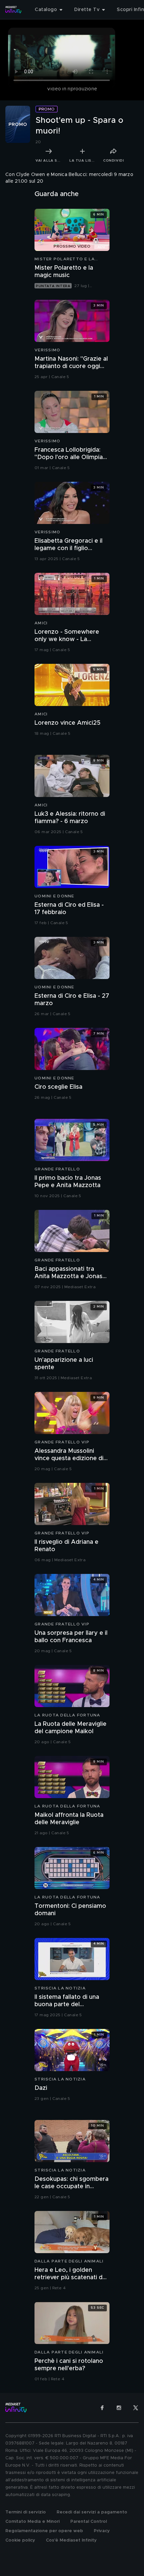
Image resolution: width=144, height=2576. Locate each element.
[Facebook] (102, 2408)
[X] (136, 2408)
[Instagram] (119, 2408)
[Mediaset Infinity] (13, 10)
